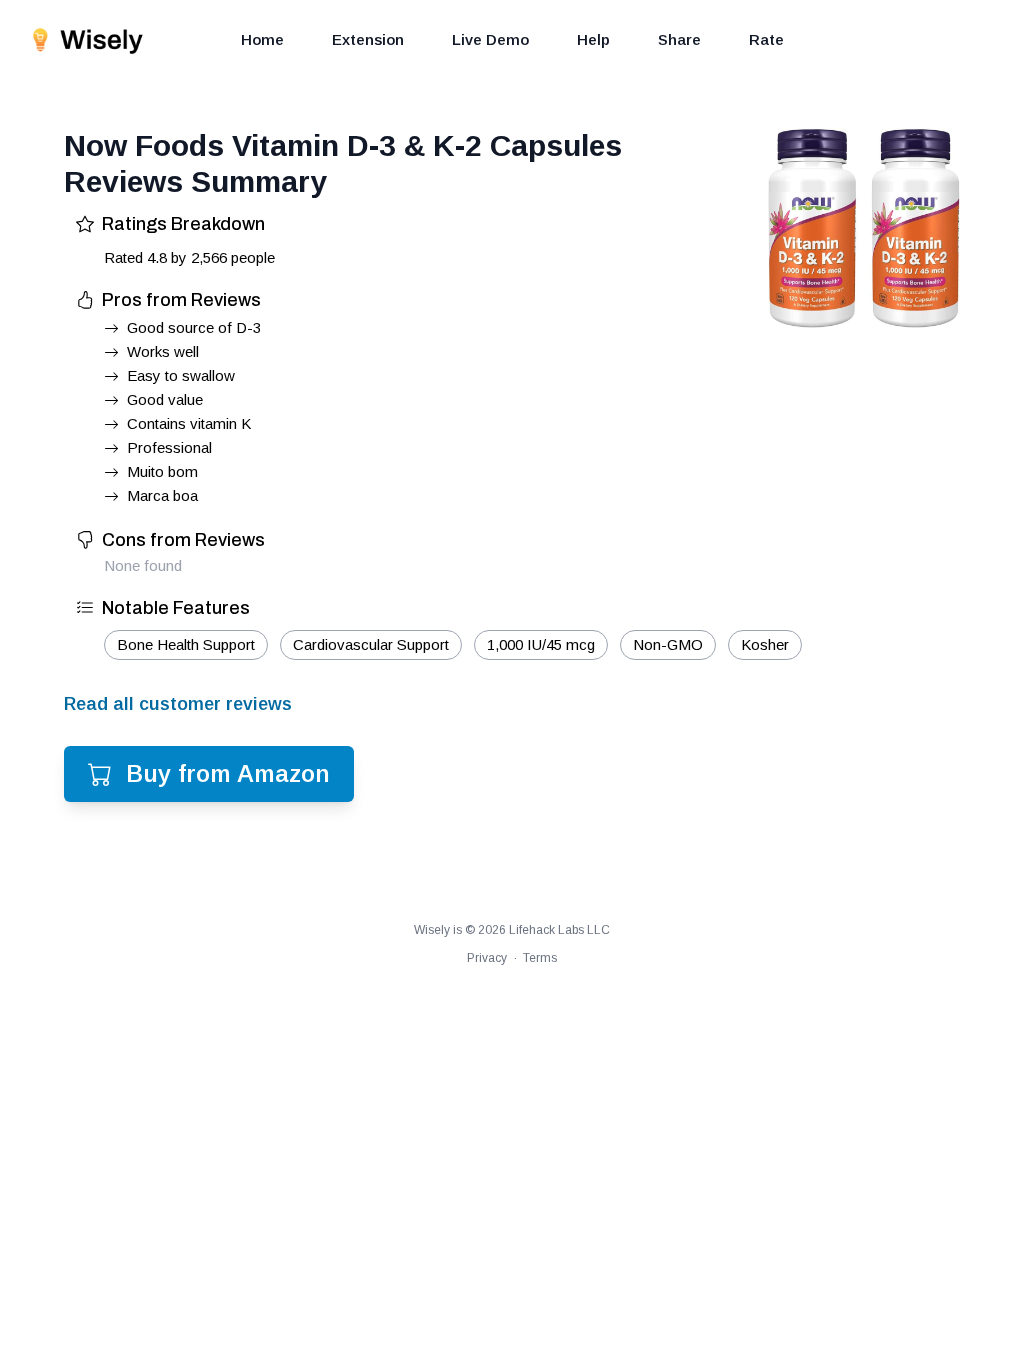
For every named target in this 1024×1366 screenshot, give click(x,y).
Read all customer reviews (178, 704)
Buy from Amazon (228, 773)
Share (679, 39)
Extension (368, 39)
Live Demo (490, 39)
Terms (540, 958)
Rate (766, 39)
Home (262, 39)
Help (593, 39)
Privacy (487, 958)
